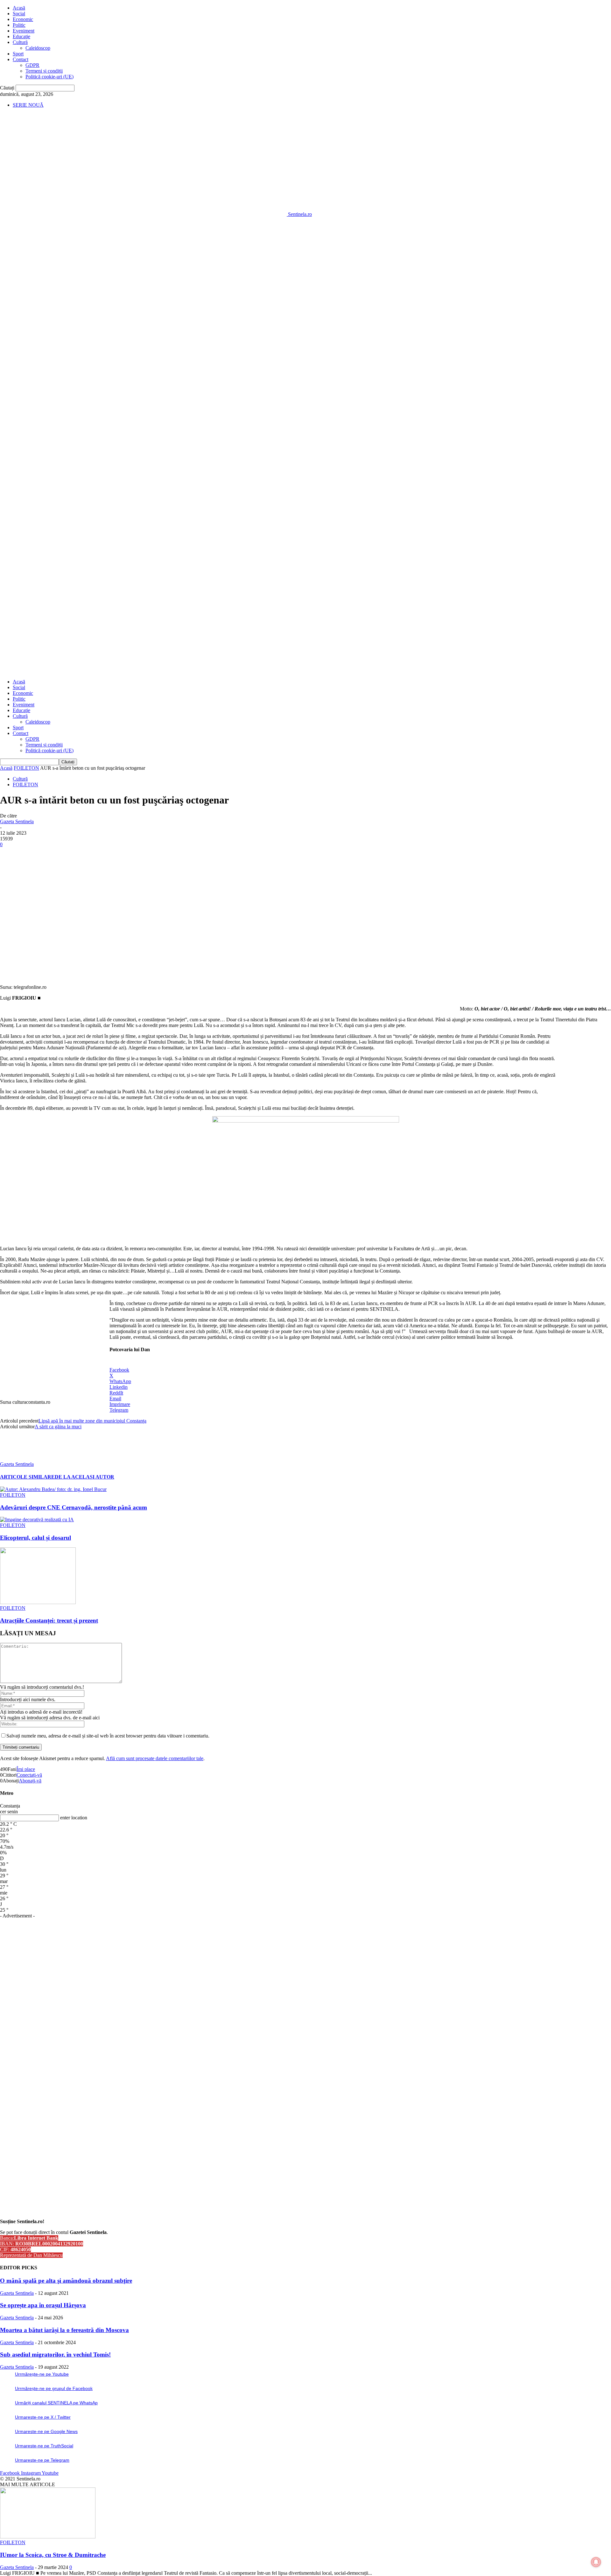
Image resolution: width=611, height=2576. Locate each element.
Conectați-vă (29, 1775)
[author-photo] (15, 1458)
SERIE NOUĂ (28, 105)
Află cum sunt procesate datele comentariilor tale (155, 1758)
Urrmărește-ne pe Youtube (42, 2374)
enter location (74, 1818)
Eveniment (24, 31)
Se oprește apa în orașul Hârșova (43, 2305)
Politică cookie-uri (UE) (49, 77)
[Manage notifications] (596, 2562)
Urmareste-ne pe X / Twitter (43, 2417)
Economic (23, 19)
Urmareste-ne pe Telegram (42, 2460)
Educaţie (21, 36)
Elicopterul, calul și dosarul (35, 1538)
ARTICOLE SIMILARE (27, 1477)
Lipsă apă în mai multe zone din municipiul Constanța (92, 1421)
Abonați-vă (30, 1781)
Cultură (20, 42)
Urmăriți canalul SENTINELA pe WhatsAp (56, 2403)
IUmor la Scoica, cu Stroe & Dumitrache (53, 2555)
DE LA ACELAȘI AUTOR (84, 1477)
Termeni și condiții (44, 71)
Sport (18, 54)
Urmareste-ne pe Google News (46, 2431)
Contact (21, 59)
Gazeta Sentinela (17, 821)
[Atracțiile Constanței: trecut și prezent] (38, 1602)
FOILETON (26, 768)
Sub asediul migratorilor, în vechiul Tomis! (55, 2355)
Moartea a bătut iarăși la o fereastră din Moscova (64, 2330)
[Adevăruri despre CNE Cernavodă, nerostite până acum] (53, 1489)
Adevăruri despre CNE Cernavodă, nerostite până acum (74, 1507)
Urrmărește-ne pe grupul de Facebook (54, 2388)
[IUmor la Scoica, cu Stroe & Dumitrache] (48, 2537)
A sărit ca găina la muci (58, 1427)
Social (19, 14)
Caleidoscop (38, 48)
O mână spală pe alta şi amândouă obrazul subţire (66, 2281)
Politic (19, 25)
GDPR (32, 65)
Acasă (19, 8)
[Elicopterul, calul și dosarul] (37, 1520)
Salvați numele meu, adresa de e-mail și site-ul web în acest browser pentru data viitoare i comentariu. (108, 1736)
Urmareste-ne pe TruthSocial (44, 2446)
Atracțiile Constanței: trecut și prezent (49, 1620)
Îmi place (26, 1769)
